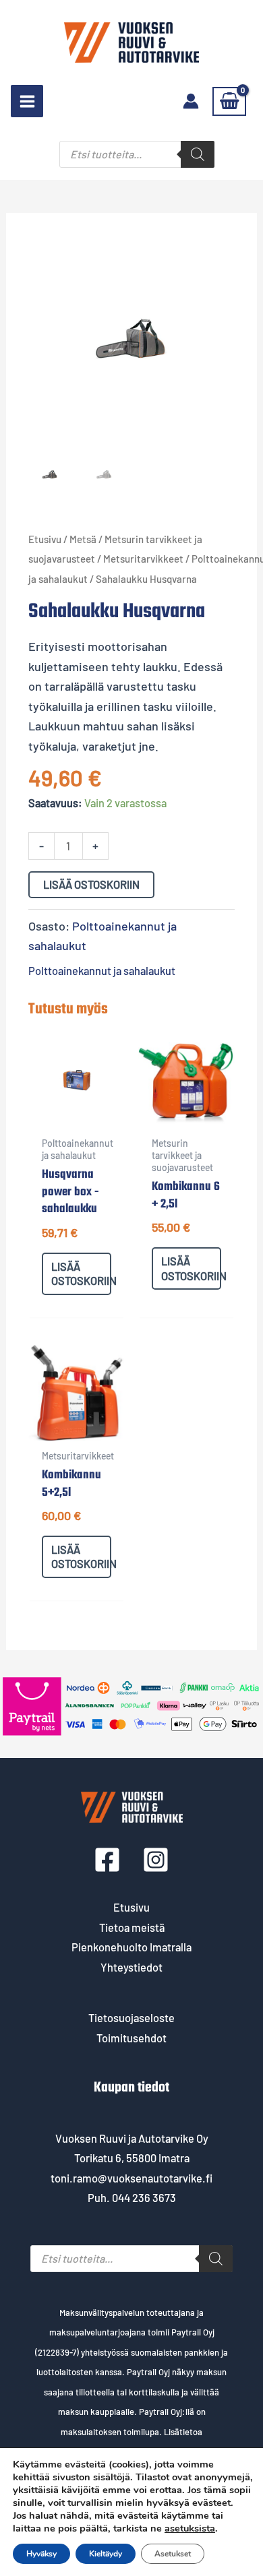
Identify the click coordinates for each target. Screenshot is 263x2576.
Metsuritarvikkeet (143, 559)
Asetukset (173, 2554)
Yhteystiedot (131, 1967)
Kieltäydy (106, 2554)
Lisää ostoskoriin (91, 884)
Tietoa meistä (132, 1927)
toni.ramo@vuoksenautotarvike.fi (131, 2178)
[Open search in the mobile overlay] (137, 154)
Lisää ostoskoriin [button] (81, 1274)
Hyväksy (41, 2554)
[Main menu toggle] (27, 101)
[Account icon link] (191, 101)
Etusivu (45, 539)
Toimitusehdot (131, 2038)
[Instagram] (156, 1860)
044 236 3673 (144, 2198)
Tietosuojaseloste (131, 2018)
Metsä (83, 539)
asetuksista (190, 2528)
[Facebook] (107, 1860)
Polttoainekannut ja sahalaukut (102, 971)
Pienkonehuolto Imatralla (131, 1947)
